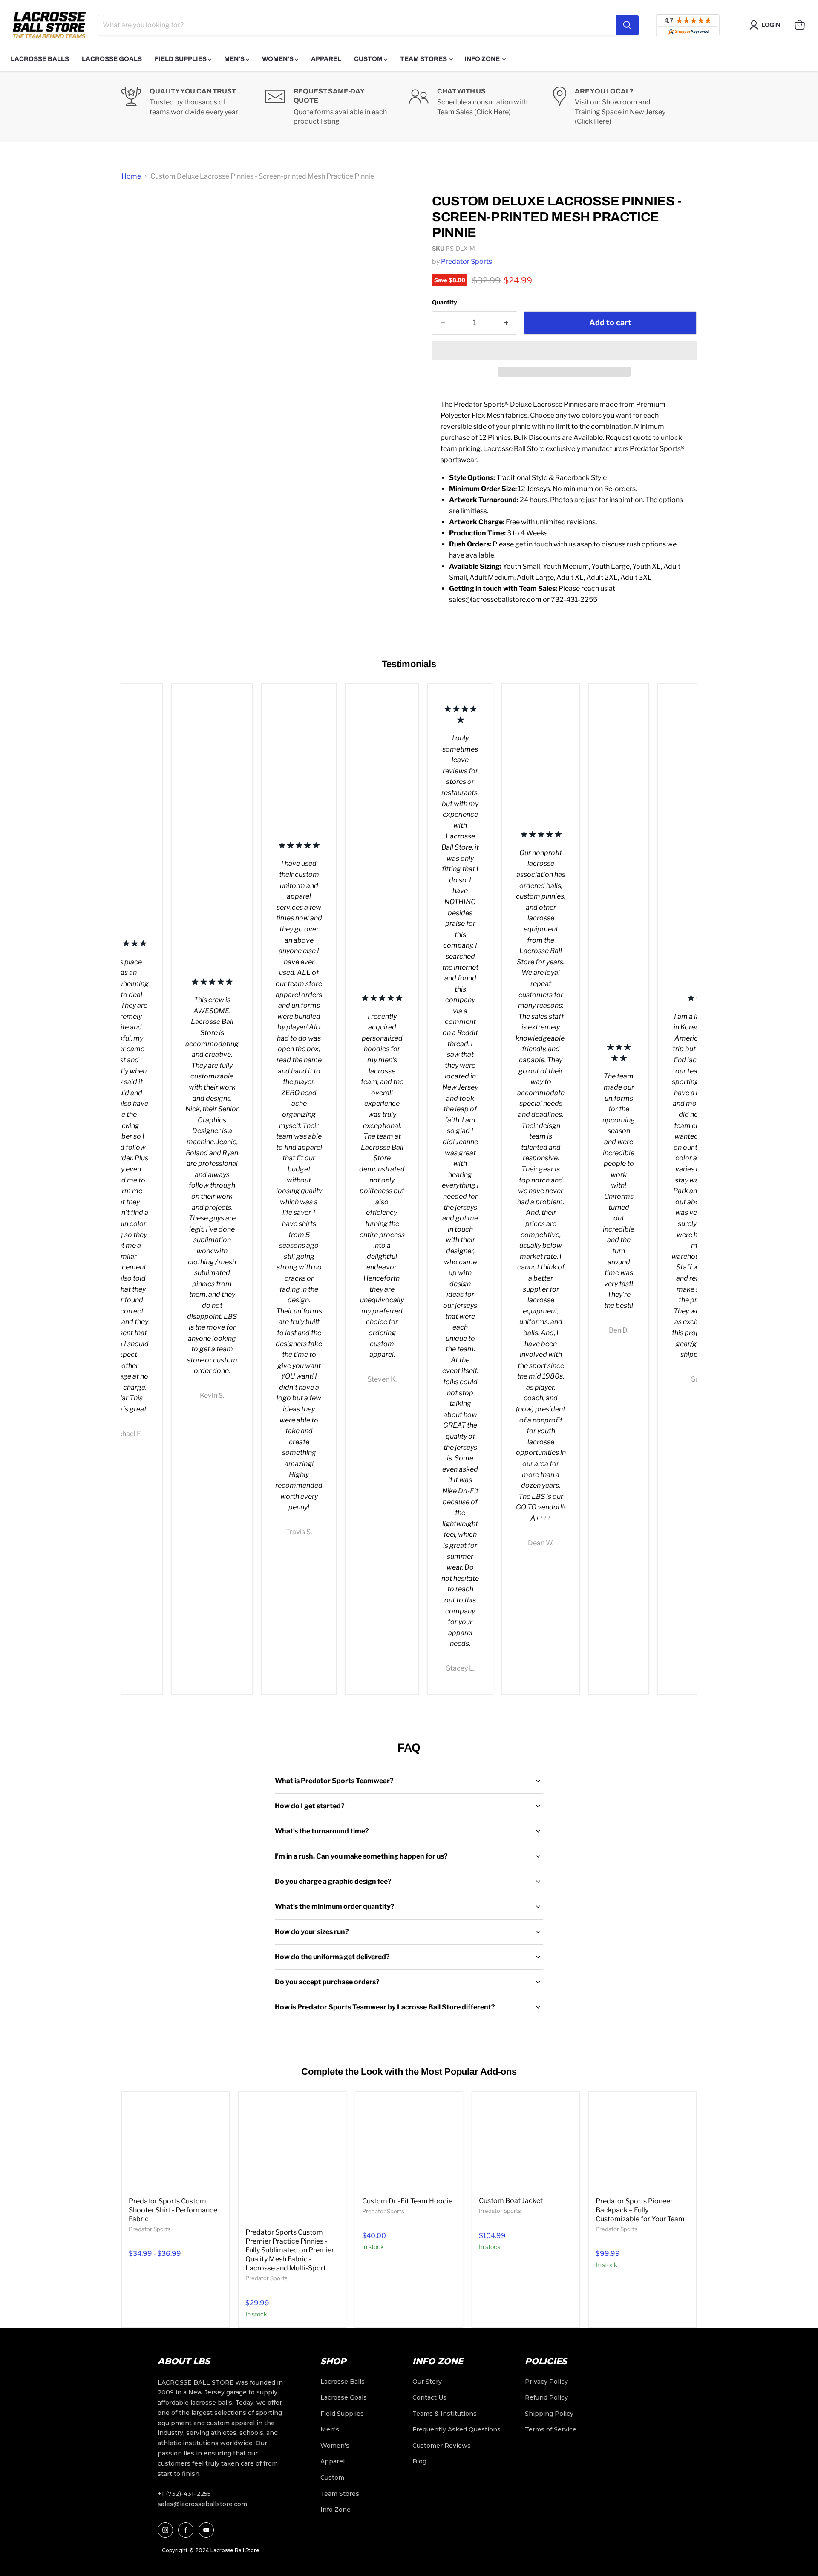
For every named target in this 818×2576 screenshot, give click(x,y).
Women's (278, 59)
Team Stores (424, 59)
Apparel (326, 59)
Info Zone (483, 59)
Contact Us (429, 2397)
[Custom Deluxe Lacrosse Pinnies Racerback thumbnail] (137, 383)
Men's (235, 59)
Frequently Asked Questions (457, 2429)
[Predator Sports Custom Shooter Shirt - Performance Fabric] (176, 2145)
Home (131, 176)
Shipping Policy (549, 2414)
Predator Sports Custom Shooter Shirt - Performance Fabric (173, 2210)
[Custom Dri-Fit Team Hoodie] (409, 2145)
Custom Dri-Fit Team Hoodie (407, 2201)
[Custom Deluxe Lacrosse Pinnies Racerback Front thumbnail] (137, 418)
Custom (369, 59)
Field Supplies (181, 59)
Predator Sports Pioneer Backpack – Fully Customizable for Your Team (640, 2210)
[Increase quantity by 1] (506, 323)
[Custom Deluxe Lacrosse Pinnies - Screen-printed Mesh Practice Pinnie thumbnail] (137, 252)
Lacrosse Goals (112, 59)
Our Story (427, 2382)
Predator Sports (467, 262)
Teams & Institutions (445, 2414)
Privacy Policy (546, 2382)
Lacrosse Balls (40, 59)
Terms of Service (551, 2429)
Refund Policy (546, 2397)
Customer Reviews (442, 2446)
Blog (419, 2461)
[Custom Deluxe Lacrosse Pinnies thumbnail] (137, 211)
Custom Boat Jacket (511, 2201)
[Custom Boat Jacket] (526, 2145)
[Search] (627, 25)
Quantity (445, 302)
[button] (564, 351)
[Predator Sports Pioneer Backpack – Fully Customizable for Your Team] (642, 2145)
